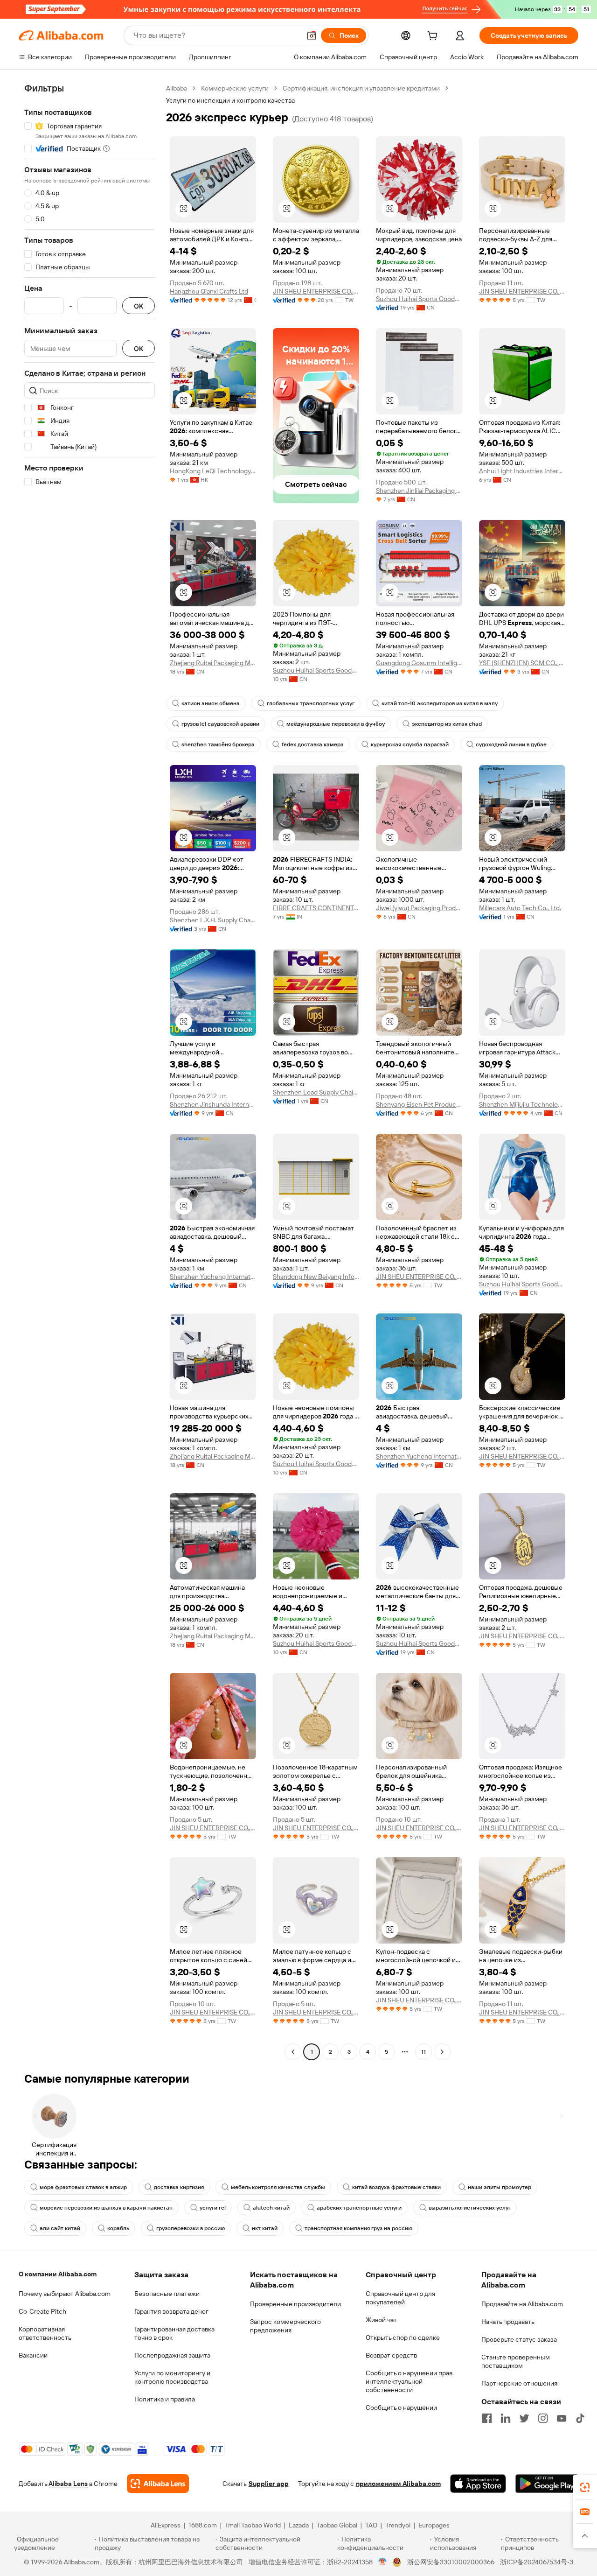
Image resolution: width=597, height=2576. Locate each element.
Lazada (299, 2525)
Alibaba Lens (68, 2484)
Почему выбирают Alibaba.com (65, 2294)
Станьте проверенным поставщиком (516, 2361)
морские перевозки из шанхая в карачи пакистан (106, 2208)
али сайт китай (60, 2228)
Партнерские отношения (519, 2383)
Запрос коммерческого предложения (285, 2326)
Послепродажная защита (172, 2355)
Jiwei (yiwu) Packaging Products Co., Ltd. (419, 908)
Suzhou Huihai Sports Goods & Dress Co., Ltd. (419, 299)
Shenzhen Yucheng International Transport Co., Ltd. (213, 1277)
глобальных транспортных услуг (311, 703)
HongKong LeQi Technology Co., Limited (213, 471)
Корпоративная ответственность (45, 2333)
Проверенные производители (295, 2304)
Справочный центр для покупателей (400, 2298)
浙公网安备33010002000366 (451, 2562)
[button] (312, 35)
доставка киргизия (179, 2187)
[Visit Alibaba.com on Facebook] (487, 2418)
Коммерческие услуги (235, 88)
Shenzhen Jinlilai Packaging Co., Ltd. (419, 491)
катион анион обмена (211, 703)
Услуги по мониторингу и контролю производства (172, 2377)
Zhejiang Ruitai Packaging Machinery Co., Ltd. (213, 663)
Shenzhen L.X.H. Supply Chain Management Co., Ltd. (213, 920)
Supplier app (269, 2484)
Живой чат (381, 2320)
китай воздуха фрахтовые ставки (396, 2187)
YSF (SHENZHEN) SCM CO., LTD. (522, 663)
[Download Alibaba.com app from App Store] (478, 2484)
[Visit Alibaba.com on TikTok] (580, 2418)
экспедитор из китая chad (447, 724)
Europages (434, 2525)
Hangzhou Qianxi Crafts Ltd (209, 291)
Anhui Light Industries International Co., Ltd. (522, 471)
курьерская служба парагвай (410, 744)
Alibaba (177, 88)
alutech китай (271, 2208)
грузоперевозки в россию (191, 2228)
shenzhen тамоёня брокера (218, 744)
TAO (371, 2525)
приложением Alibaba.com (398, 2484)
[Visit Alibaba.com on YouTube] (562, 2418)
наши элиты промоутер (500, 2187)
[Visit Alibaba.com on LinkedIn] (506, 2418)
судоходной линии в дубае (511, 744)
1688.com (203, 2525)
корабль (118, 2228)
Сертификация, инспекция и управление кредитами (361, 88)
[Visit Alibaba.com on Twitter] (524, 2418)
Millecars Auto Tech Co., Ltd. (520, 908)
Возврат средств (391, 2355)
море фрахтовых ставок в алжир (83, 2187)
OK (139, 306)
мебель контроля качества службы (278, 2187)
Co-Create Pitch (42, 2311)
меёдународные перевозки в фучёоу (336, 724)
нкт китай (265, 2228)
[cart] (434, 37)
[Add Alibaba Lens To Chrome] (158, 2484)
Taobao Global (337, 2525)
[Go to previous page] (293, 2052)
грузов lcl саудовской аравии (220, 724)
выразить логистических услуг (470, 2208)
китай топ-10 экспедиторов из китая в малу (440, 703)
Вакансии (33, 2355)
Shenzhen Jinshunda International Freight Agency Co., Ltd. (213, 1104)
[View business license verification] (383, 2562)
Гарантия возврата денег (171, 2311)
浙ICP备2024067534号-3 (537, 2562)
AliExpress (166, 2525)
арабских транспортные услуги (359, 2208)
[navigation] (90, 1071)
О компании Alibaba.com (58, 2274)
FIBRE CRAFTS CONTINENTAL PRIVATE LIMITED (316, 908)
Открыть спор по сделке (403, 2337)
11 (423, 2052)
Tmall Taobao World (253, 2525)
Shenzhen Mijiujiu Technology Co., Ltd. (522, 1104)
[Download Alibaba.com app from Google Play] (547, 2484)
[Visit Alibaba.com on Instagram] (543, 2418)
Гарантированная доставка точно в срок (174, 2333)
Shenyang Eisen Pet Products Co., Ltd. (419, 1104)
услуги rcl (213, 2208)
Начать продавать (508, 2322)
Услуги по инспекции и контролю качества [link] (230, 100)
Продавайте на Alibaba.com (522, 2304)
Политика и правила (165, 2399)
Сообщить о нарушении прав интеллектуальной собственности (409, 2381)
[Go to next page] (442, 2052)
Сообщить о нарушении (401, 2408)
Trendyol (398, 2525)
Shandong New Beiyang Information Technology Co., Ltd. (316, 1277)
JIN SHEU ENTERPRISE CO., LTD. (316, 291)
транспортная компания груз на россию (358, 2228)
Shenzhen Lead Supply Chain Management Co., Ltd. (316, 1092)
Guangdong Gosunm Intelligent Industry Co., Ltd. (419, 663)
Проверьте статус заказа (519, 2339)
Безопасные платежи (167, 2294)
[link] (585, 2487)
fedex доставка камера (313, 744)
